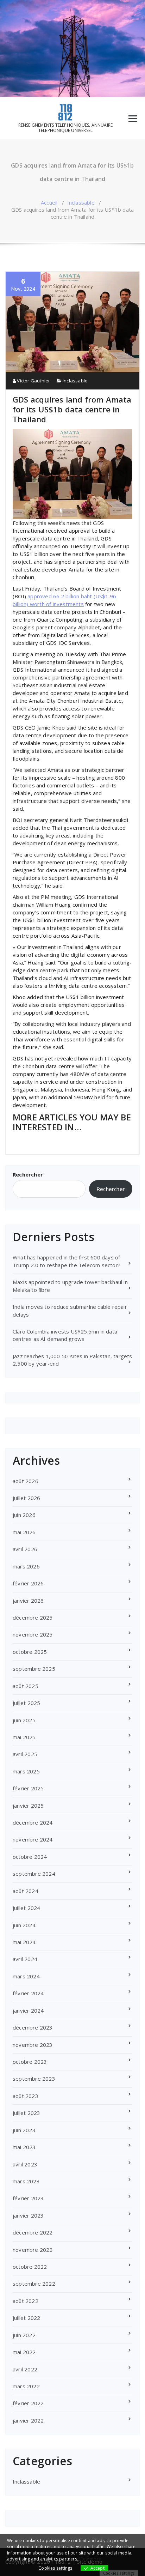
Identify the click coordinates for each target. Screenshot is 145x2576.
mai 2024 (24, 1942)
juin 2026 (24, 1515)
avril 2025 (25, 1754)
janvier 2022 (28, 2420)
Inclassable (81, 202)
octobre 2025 (30, 1652)
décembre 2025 (33, 1617)
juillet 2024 (26, 1908)
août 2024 (26, 1891)
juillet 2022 (26, 2318)
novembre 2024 (33, 1839)
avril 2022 (25, 2369)
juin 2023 (24, 2130)
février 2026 (28, 1583)
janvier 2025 (28, 1806)
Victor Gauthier (33, 381)
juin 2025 (24, 1720)
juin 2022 (24, 2335)
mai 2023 (24, 2147)
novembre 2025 (33, 1634)
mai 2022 (24, 2352)
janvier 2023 (28, 2215)
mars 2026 (26, 1566)
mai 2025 (24, 1737)
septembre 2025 (34, 1669)
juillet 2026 (26, 1498)
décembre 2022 (33, 2232)
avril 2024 (25, 1959)
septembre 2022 (34, 2284)
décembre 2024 (33, 1822)
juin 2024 (24, 1925)
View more (90, 2559)
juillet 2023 (26, 2113)
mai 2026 (24, 1532)
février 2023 (28, 2198)
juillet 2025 (26, 1703)
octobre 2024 (30, 1857)
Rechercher (28, 1174)
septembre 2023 (34, 2079)
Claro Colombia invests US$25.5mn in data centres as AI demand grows (65, 1335)
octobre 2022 (30, 2267)
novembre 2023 (33, 2045)
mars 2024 (26, 1976)
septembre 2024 (34, 1874)
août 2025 (26, 1686)
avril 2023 (25, 2164)
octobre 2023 (30, 2062)
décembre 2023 (33, 2027)
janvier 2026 (28, 1601)
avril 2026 (25, 1549)
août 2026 (26, 1481)
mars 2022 (26, 2386)
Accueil (49, 202)
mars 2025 (26, 1771)
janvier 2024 (28, 2010)
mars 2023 (26, 2181)
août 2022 (26, 2301)
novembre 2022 (33, 2250)
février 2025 (28, 1788)
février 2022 (28, 2403)
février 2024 (28, 1993)
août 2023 (26, 2096)
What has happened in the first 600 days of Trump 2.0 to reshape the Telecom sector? (67, 1261)
